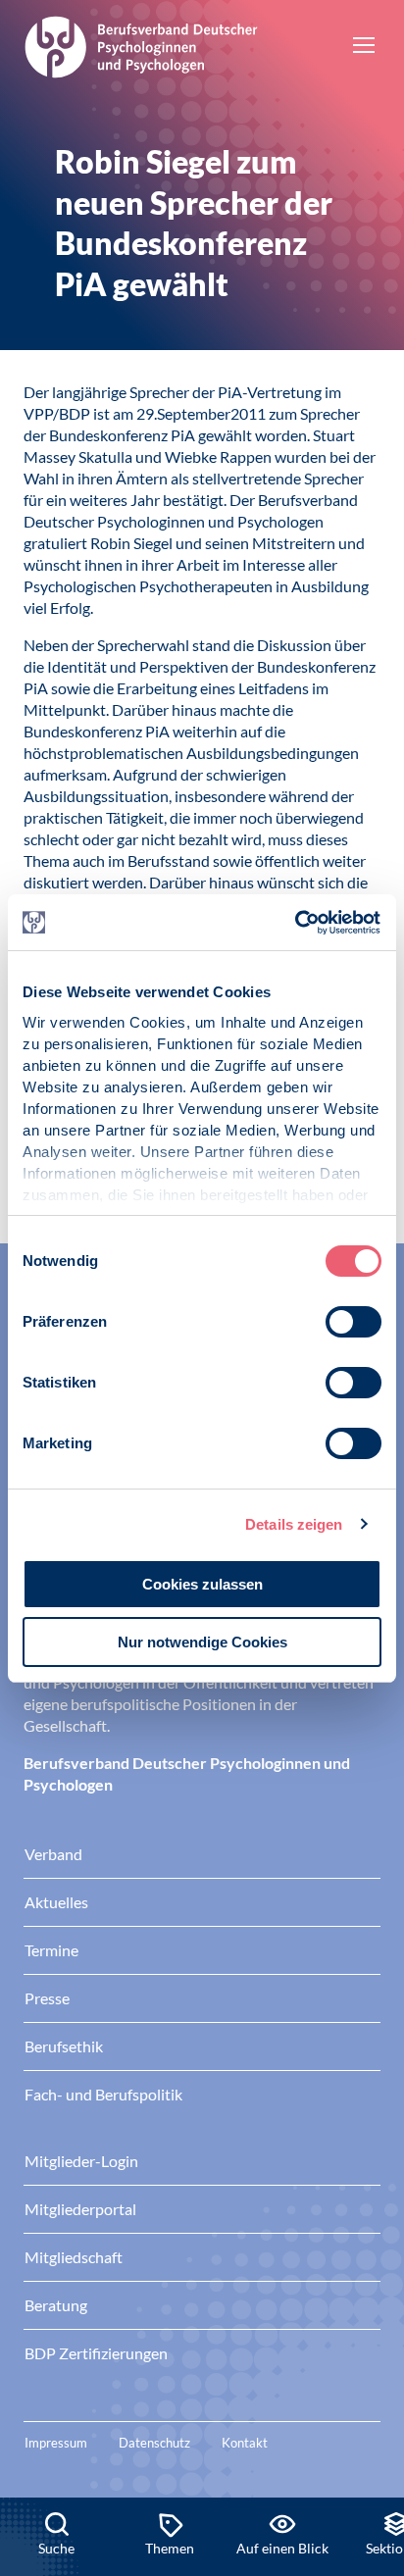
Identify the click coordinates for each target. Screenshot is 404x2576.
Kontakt (245, 2443)
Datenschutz (154, 2443)
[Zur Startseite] (141, 44)
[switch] (353, 1322)
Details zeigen (294, 1524)
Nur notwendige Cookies (202, 1642)
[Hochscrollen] (369, 2431)
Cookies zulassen (202, 1584)
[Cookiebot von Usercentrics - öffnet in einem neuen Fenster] (296, 923)
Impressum (56, 2443)
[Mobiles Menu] (364, 47)
